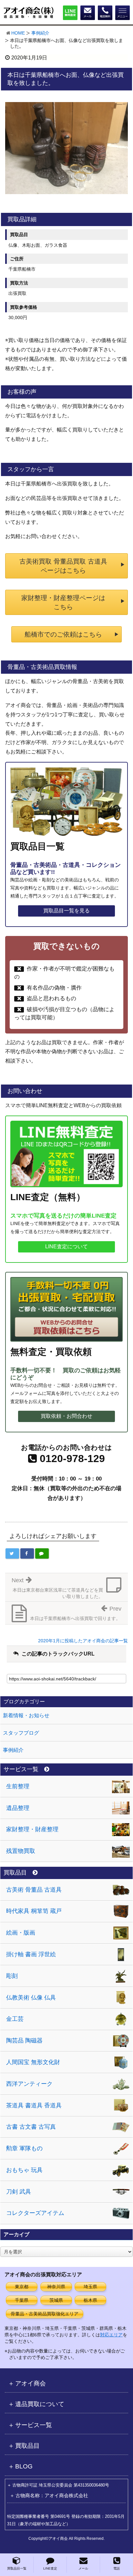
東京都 (22, 2287)
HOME (18, 33)
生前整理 (18, 1786)
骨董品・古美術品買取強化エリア (45, 2314)
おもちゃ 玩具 (24, 2170)
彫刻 (12, 1976)
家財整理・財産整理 (32, 1829)
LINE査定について (66, 1246)
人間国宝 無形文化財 (33, 2062)
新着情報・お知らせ (26, 1715)
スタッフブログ (21, 1733)
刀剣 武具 (19, 2192)
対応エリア (111, 2335)
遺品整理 (18, 1808)
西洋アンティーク (29, 2084)
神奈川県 (56, 2287)
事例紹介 (40, 33)
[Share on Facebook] (27, 1553)
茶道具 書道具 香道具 (34, 2105)
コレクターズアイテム (35, 2213)
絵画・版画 (21, 1933)
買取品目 (15, 1873)
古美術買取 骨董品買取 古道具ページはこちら (63, 566)
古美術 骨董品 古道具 (34, 1890)
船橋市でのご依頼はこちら (63, 634)
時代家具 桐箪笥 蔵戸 (34, 1911)
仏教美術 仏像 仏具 (31, 1998)
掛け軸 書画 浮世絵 (31, 1954)
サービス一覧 (21, 1769)
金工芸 (15, 2019)
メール (83, 2568)
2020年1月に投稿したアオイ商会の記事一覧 (83, 1641)
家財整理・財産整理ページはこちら (63, 602)
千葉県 (22, 2300)
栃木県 (90, 2300)
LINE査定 (50, 2568)
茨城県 (56, 2300)
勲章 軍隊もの (24, 2148)
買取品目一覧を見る (66, 911)
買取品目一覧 (17, 2568)
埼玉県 (90, 2287)
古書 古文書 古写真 (31, 2127)
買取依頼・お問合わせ (66, 1416)
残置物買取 (21, 1851)
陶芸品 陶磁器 (24, 2041)
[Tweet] (12, 1553)
